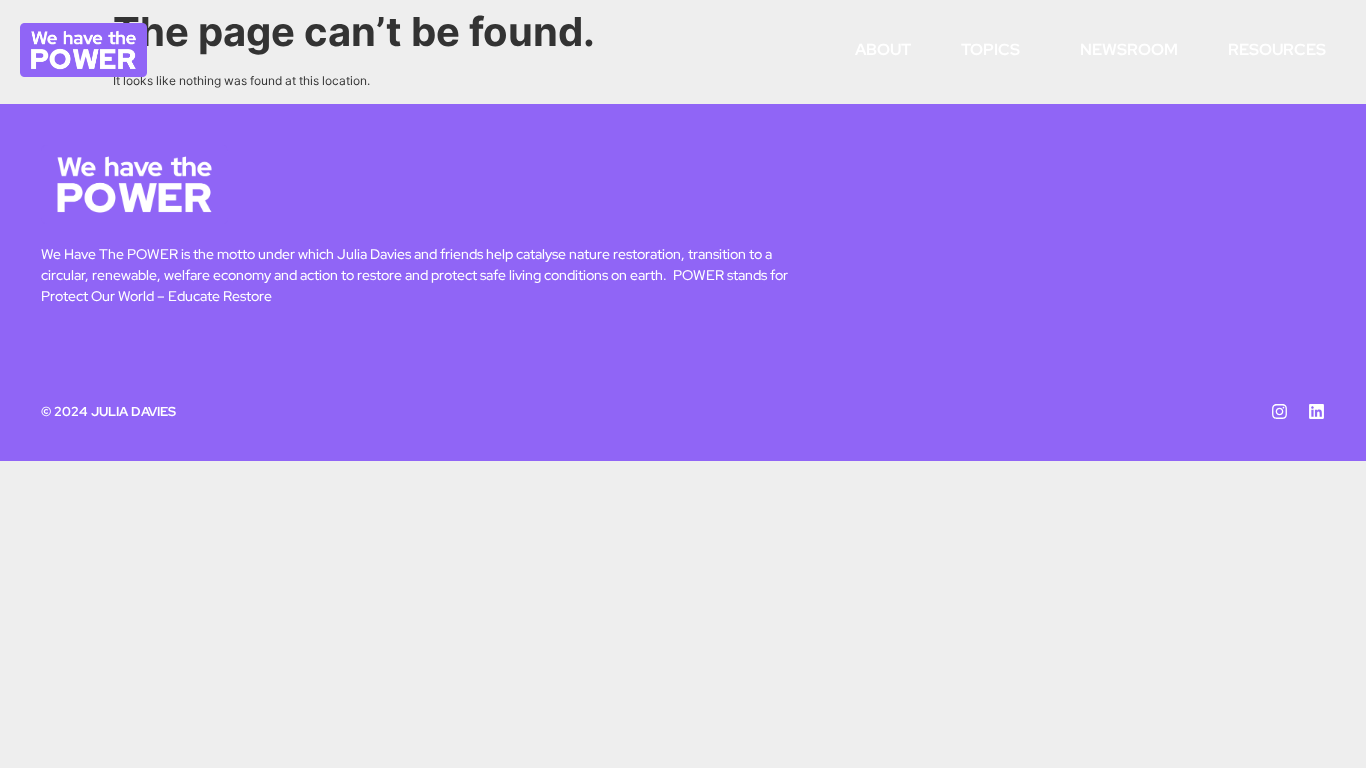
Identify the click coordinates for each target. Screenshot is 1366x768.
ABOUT (883, 49)
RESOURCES (1277, 49)
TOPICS (990, 49)
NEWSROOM (1129, 49)
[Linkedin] (1316, 411)
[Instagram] (1279, 411)
